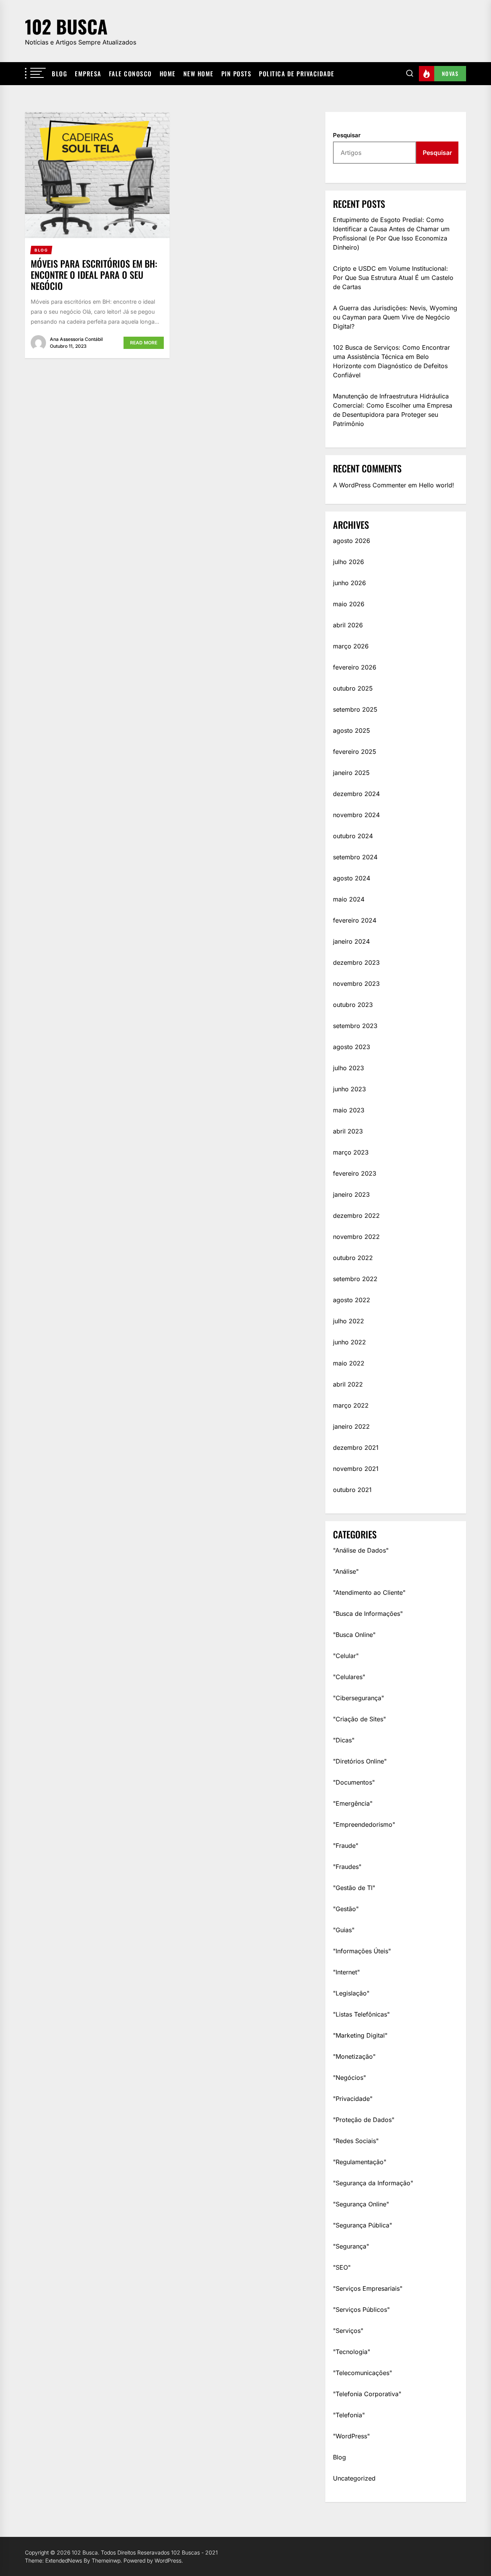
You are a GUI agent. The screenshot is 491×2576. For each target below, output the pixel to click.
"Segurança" (351, 2246)
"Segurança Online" (361, 2204)
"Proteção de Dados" (364, 2120)
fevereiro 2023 (355, 1173)
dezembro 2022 (356, 1216)
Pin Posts (236, 74)
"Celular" (346, 1656)
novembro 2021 (356, 1469)
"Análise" (346, 1571)
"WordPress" (351, 2436)
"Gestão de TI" (354, 1888)
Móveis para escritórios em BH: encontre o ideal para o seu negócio (94, 275)
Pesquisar (347, 135)
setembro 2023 (355, 1026)
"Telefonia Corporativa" (367, 2394)
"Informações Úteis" (362, 1951)
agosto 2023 (352, 1047)
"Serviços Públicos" (361, 2310)
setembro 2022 (355, 1279)
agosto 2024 (352, 878)
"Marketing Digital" (360, 2035)
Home (168, 74)
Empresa (88, 74)
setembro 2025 (355, 709)
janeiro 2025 (351, 773)
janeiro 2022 (351, 1426)
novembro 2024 (356, 815)
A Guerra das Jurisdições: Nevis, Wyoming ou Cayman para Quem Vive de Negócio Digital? (395, 317)
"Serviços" (348, 2331)
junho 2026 (349, 583)
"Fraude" (346, 1846)
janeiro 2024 (351, 941)
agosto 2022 (352, 1300)
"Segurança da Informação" (373, 2183)
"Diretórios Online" (360, 1761)
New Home (199, 74)
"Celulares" (349, 1677)
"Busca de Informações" (368, 1614)
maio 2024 (349, 899)
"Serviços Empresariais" (368, 2288)
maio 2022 (349, 1363)
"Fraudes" (347, 1867)
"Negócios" (349, 2078)
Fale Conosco (130, 74)
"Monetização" (354, 2056)
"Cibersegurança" (358, 1698)
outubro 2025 (353, 688)
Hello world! (437, 485)
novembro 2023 (356, 984)
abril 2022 (348, 1384)
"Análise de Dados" (361, 1550)
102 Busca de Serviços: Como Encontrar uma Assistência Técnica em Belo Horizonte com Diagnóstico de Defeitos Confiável (391, 361)
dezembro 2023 (356, 962)
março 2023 (351, 1152)
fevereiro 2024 (355, 920)
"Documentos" (354, 1782)
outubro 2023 (353, 1005)
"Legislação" (351, 1993)
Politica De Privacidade (297, 74)
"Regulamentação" (360, 2162)
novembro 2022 (356, 1237)
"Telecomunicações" (362, 2373)
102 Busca (66, 26)
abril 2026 (348, 625)
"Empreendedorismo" (364, 1824)
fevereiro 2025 (355, 752)
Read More (144, 343)
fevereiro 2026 (355, 667)
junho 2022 (349, 1342)
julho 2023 (348, 1068)
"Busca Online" (354, 1635)
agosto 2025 (352, 730)
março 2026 (351, 646)
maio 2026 (349, 604)
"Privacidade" (353, 2099)
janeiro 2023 (351, 1194)
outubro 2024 (353, 836)
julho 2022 (348, 1321)
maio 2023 (349, 1110)
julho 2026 (348, 562)
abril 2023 (348, 1131)
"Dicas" (344, 1740)
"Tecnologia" (352, 2352)
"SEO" (342, 2267)
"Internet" (346, 1972)
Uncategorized (354, 2478)
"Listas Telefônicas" (361, 2014)
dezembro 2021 (356, 1448)
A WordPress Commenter (370, 485)
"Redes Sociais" (356, 2141)
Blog (59, 74)
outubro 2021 (352, 1490)
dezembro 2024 (356, 794)
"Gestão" (346, 1909)
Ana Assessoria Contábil (76, 339)
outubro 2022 (353, 1258)
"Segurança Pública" (362, 2225)
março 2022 (351, 1405)
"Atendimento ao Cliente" (369, 1592)
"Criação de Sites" (359, 1719)
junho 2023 (349, 1089)
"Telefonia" (349, 2415)
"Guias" (344, 1930)
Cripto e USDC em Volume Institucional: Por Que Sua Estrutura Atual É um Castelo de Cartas (393, 278)
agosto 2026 (352, 541)
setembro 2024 (355, 857)
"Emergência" (353, 1803)
